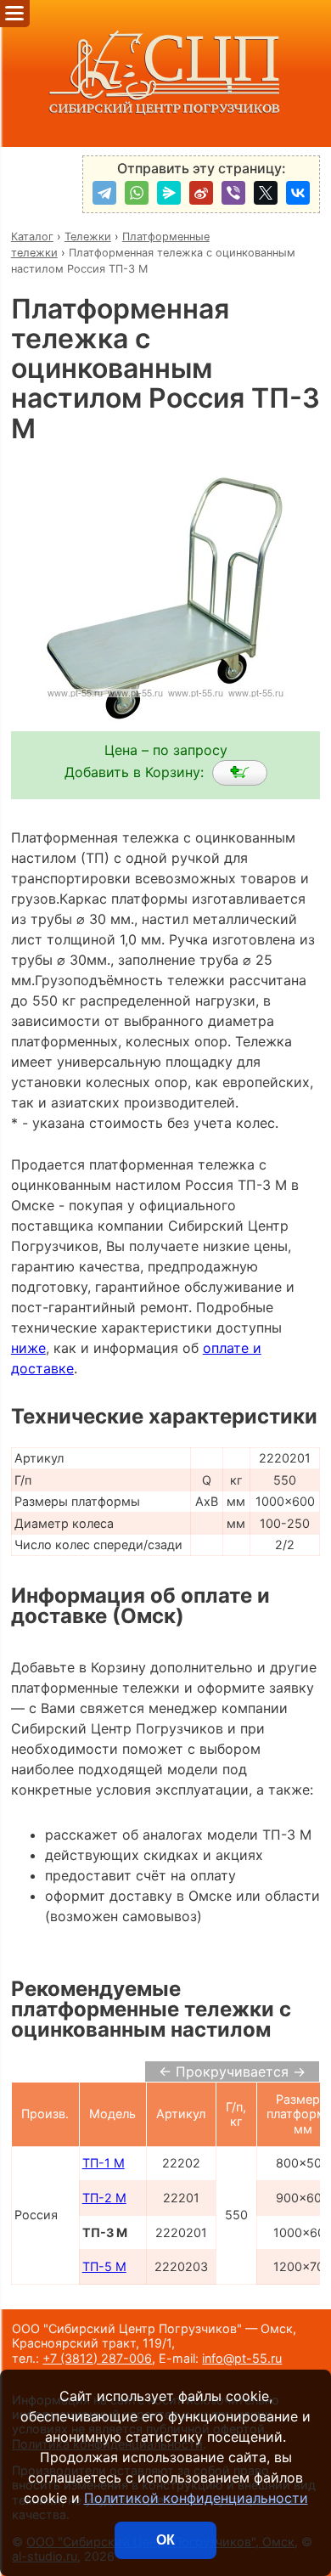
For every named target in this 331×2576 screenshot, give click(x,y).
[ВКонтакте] (298, 193)
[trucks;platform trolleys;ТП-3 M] (240, 773)
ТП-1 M (104, 2163)
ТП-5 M (104, 2266)
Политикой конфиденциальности (196, 2498)
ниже (28, 1348)
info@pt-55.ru (242, 2358)
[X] (266, 193)
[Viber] (233, 193)
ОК (165, 2540)
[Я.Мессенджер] (169, 193)
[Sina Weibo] (201, 193)
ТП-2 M (104, 2198)
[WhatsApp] (137, 193)
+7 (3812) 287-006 (97, 2358)
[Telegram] (104, 193)
